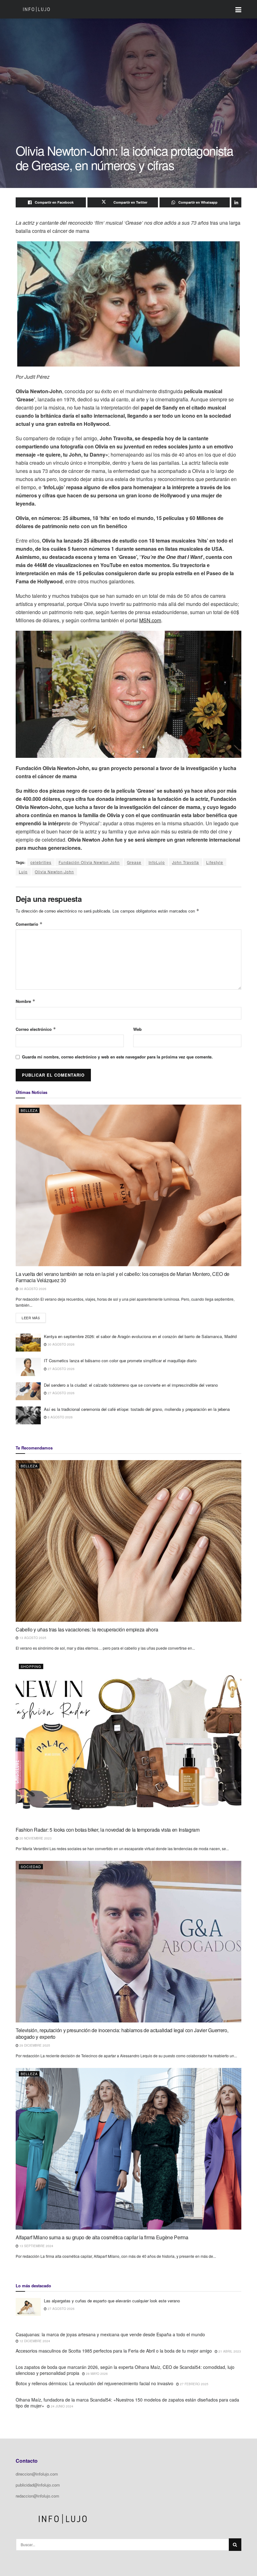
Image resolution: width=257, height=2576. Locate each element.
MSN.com (150, 620)
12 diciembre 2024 (34, 2341)
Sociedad (31, 1866)
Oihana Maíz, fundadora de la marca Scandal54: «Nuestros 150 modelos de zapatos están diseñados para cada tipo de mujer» (127, 2403)
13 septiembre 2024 (36, 2246)
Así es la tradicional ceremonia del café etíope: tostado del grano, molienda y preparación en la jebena (137, 1409)
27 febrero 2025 (194, 2384)
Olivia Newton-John (54, 872)
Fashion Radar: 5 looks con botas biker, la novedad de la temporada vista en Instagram (108, 1830)
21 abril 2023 (229, 2351)
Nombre (26, 1001)
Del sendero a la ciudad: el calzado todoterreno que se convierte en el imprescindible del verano (131, 1385)
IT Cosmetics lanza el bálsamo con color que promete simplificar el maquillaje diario (120, 1360)
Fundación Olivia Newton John (89, 862)
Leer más (34, 1317)
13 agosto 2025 (32, 1638)
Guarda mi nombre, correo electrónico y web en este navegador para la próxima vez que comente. (117, 1057)
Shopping (31, 1666)
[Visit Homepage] (36, 9)
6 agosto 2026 (60, 1417)
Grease (134, 862)
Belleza (29, 1110)
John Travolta (186, 862)
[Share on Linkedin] (236, 202)
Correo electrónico (36, 1029)
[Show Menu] (238, 9)
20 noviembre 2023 (35, 1838)
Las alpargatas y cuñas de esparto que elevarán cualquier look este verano (112, 2301)
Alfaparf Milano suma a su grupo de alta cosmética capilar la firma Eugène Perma (102, 2237)
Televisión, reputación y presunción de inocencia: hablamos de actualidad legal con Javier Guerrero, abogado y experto (122, 2033)
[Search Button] (235, 2545)
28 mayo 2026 (96, 2374)
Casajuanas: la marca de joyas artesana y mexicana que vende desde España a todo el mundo (110, 2334)
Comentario (29, 924)
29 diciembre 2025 (34, 2045)
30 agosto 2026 (32, 1289)
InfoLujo (157, 862)
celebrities (41, 862)
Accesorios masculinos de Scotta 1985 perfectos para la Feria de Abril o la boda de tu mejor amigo (114, 2351)
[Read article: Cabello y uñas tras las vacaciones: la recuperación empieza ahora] (128, 1541)
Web (137, 1029)
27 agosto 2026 (61, 1369)
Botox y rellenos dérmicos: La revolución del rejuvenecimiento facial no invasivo (94, 2383)
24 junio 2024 (62, 2406)
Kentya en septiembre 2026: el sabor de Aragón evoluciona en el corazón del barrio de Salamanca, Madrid (140, 1336)
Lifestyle (215, 862)
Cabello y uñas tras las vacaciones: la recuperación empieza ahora (87, 1629)
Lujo (23, 872)
